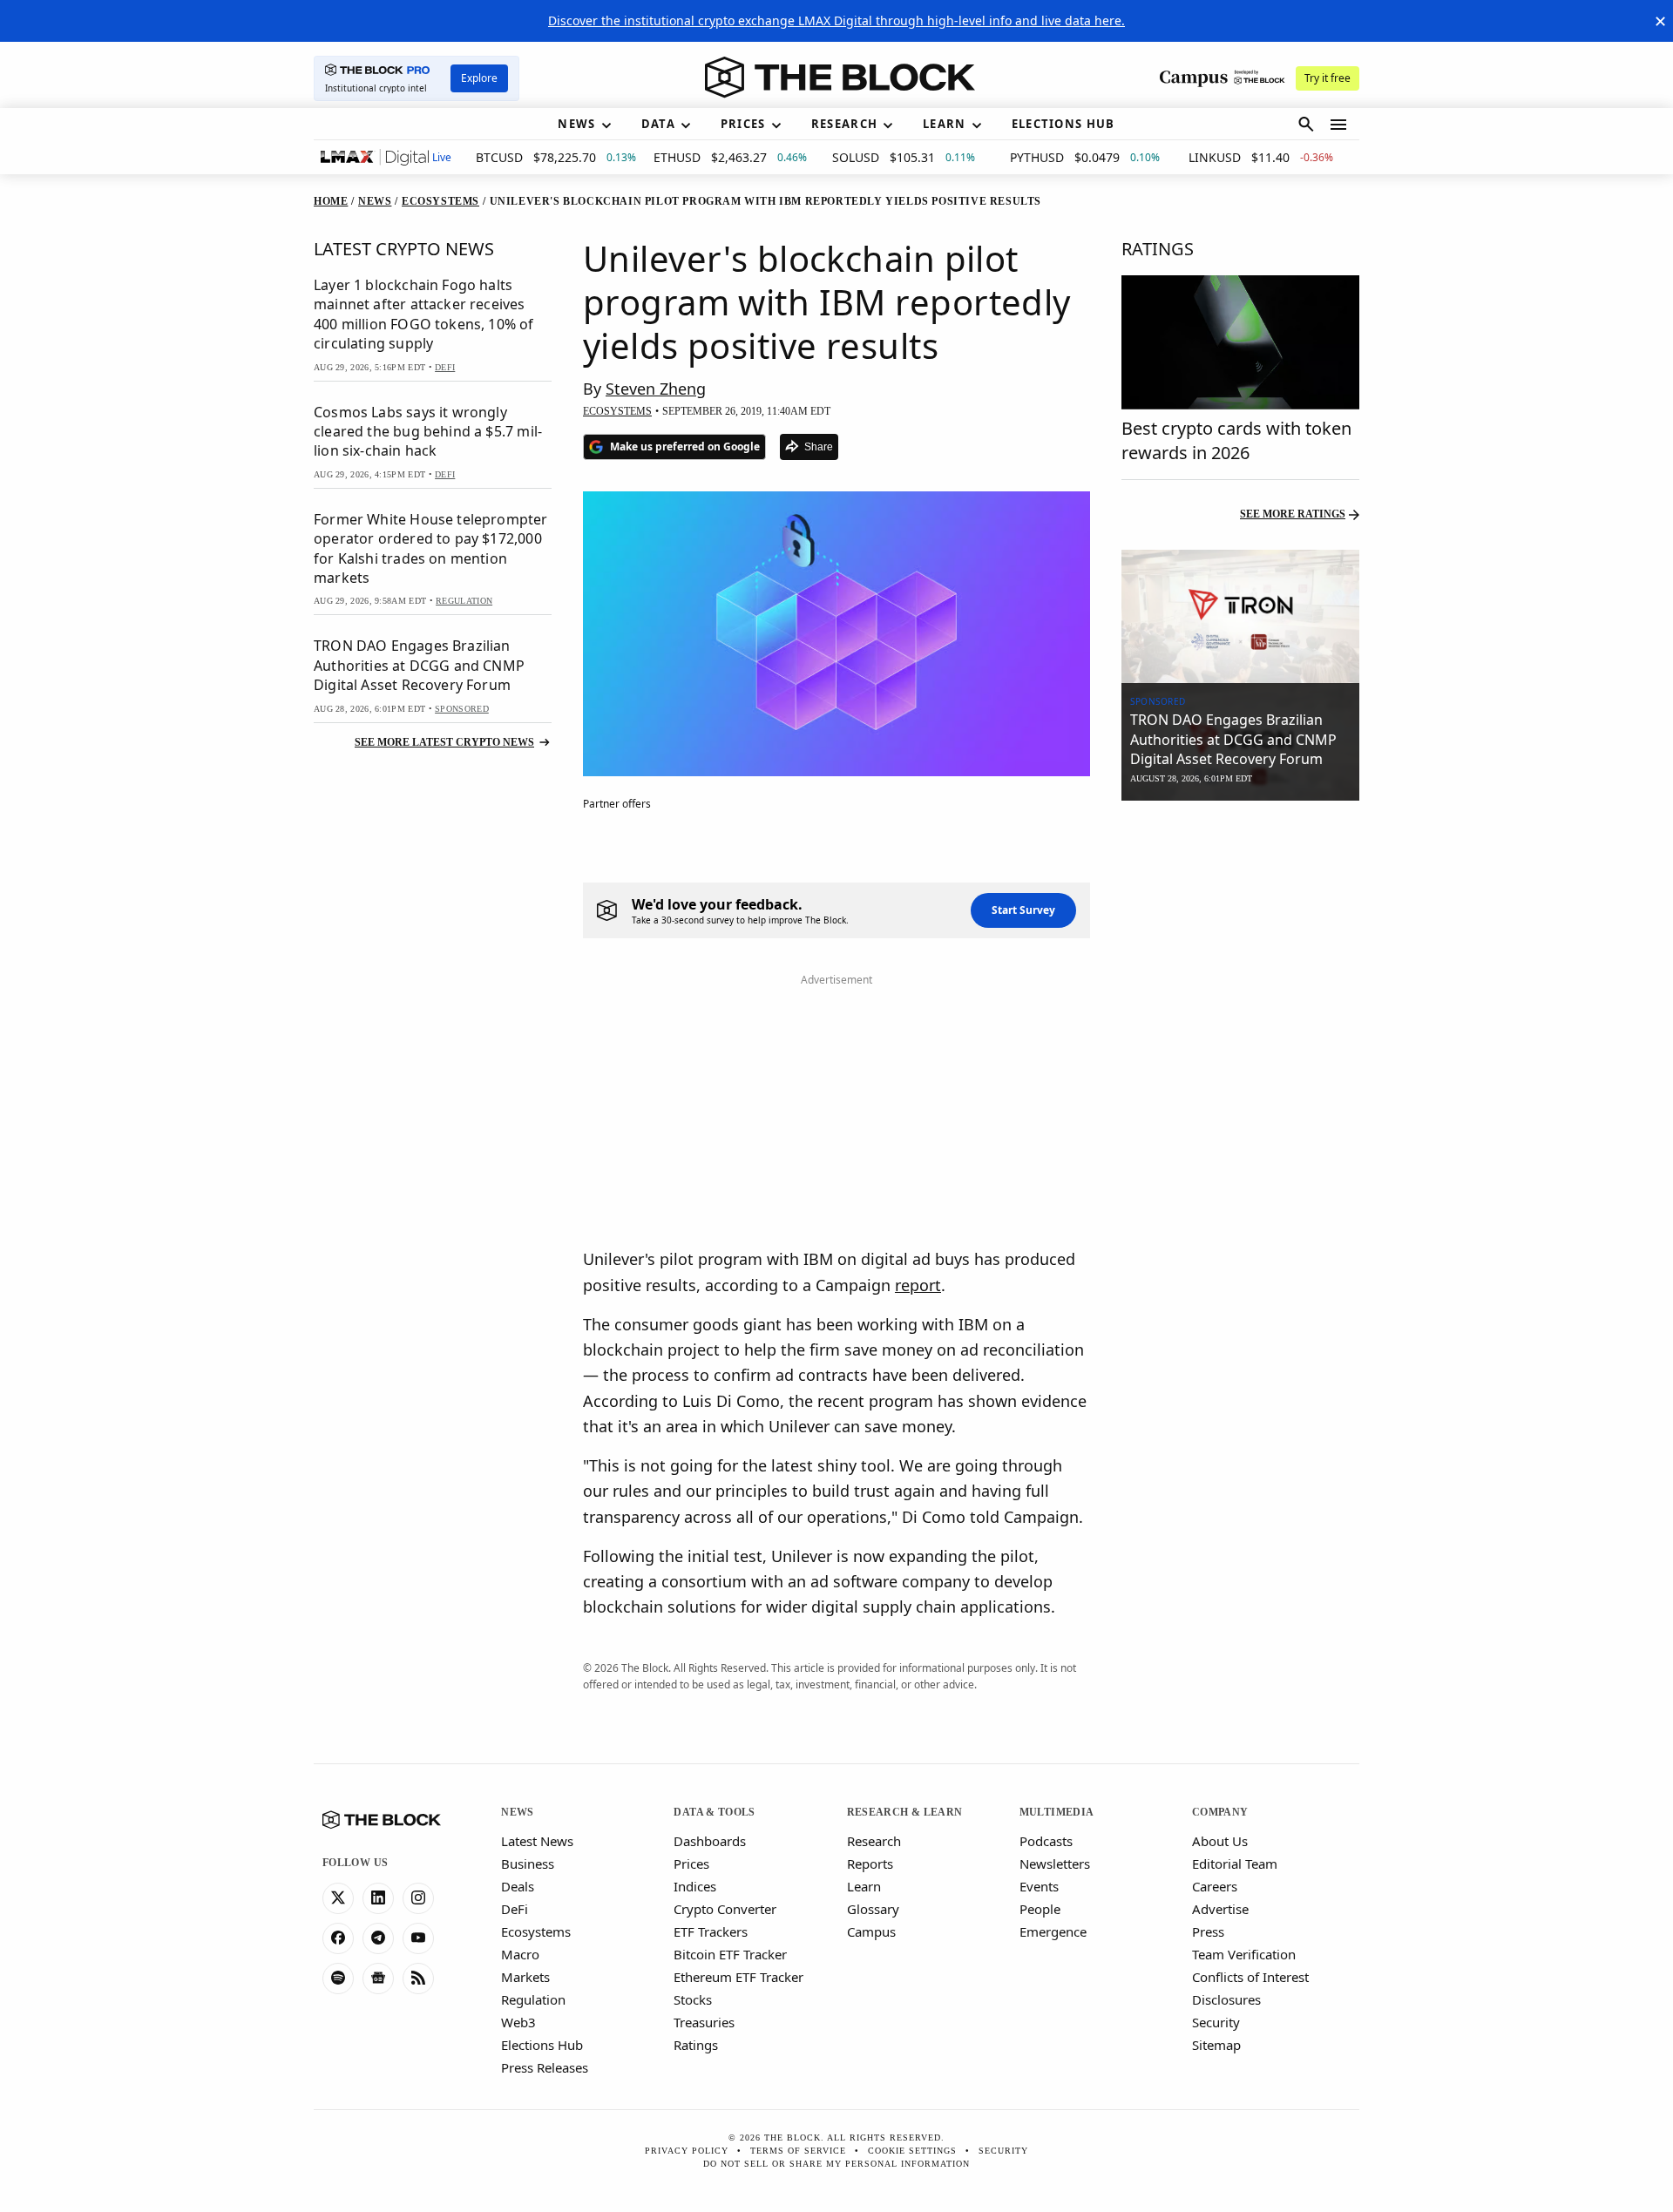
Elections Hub (542, 2045)
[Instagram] (418, 1898)
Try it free (1328, 78)
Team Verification (1244, 1954)
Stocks (693, 1999)
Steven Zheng (656, 389)
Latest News (537, 1841)
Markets (525, 1977)
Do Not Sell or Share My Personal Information (836, 2164)
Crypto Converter (725, 1909)
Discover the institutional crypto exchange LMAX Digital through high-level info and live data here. (836, 20)
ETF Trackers (711, 1931)
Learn (864, 1886)
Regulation (533, 1999)
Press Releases (545, 2067)
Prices (691, 1864)
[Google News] (378, 1979)
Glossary (873, 1909)
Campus (871, 1931)
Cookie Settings (912, 2151)
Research (874, 1841)
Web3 (518, 2022)
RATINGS (1158, 249)
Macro (520, 1954)
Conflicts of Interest (1250, 1977)
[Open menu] (1338, 125)
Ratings (696, 2045)
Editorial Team (1235, 1864)
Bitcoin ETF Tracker (730, 1954)
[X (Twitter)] (338, 1898)
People (1040, 1909)
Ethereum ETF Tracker (738, 1977)
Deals (518, 1886)
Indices (695, 1886)
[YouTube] (418, 1938)
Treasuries (704, 2022)
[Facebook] (338, 1938)
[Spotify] (338, 1979)
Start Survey (1023, 910)
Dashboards (710, 1841)
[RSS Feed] (418, 1979)
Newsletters (1055, 1864)
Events (1039, 1886)
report (918, 1285)
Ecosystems (536, 1931)
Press (1208, 1931)
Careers (1215, 1886)
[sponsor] (1240, 617)
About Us (1220, 1841)
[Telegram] (378, 1938)
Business (528, 1864)
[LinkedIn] (378, 1898)
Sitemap (1216, 2045)
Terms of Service (798, 2151)
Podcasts (1046, 1841)
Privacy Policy (687, 2151)
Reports (870, 1864)
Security (1216, 2022)
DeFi (515, 1909)
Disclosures (1226, 1999)
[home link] (840, 78)
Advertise (1220, 1909)
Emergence (1053, 1931)
